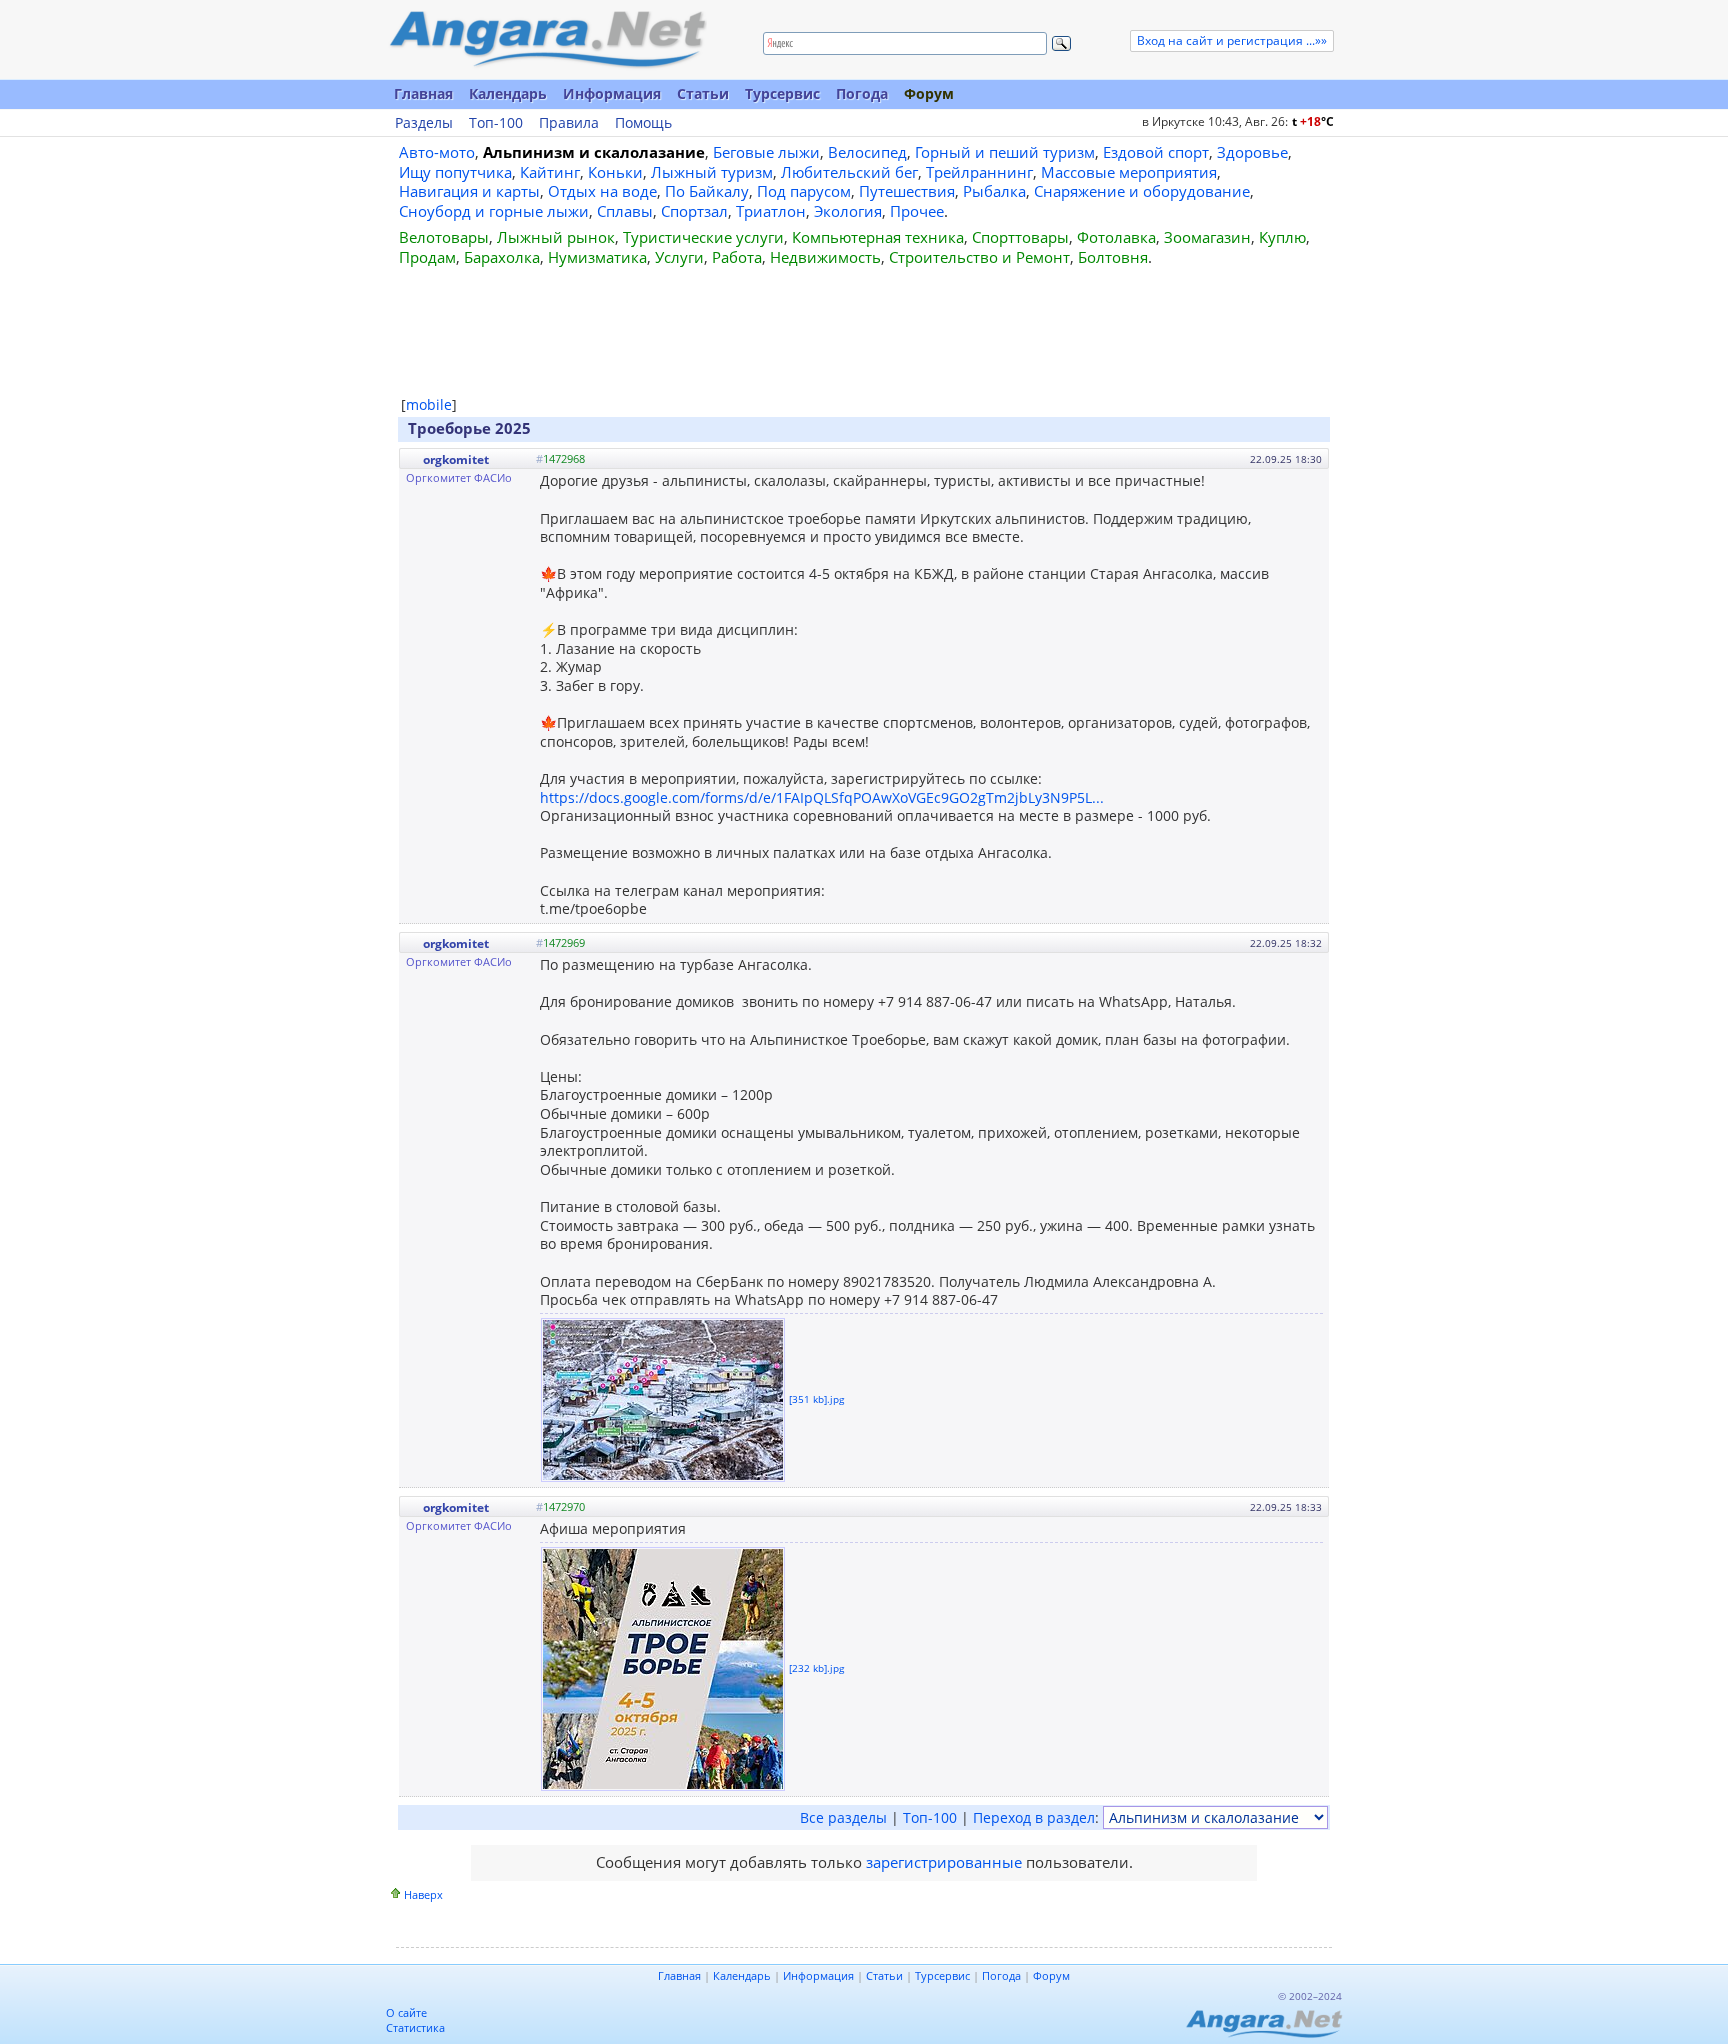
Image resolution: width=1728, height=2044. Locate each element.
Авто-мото (437, 152)
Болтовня (1113, 257)
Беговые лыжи (766, 152)
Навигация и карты (469, 191)
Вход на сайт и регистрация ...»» (1232, 40)
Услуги (679, 257)
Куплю (1282, 237)
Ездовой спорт (1156, 152)
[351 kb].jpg (816, 1398)
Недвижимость (825, 257)
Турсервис (782, 93)
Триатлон (771, 211)
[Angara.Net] (547, 39)
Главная (423, 93)
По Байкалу (707, 191)
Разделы (424, 123)
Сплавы (625, 211)
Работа (737, 257)
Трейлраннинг (979, 172)
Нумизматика (597, 257)
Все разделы (843, 1817)
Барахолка (502, 257)
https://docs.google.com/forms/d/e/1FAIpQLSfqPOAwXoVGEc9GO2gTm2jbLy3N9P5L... (822, 797)
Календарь (508, 93)
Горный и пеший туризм (1005, 152)
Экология (848, 211)
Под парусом (804, 191)
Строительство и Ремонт (979, 257)
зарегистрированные (944, 1862)
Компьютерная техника (878, 237)
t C (1313, 121)
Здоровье (1252, 152)
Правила (569, 123)
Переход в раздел (1034, 1817)
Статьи (703, 93)
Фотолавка (1116, 237)
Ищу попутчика (455, 172)
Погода (862, 93)
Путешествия (907, 191)
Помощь (643, 123)
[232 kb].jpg (816, 1667)
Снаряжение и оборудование (1142, 191)
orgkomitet (456, 459)
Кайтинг (550, 172)
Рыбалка (994, 191)
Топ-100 (496, 123)
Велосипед (867, 152)
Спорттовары (1020, 237)
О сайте (406, 2012)
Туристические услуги (703, 237)
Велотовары (444, 237)
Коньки (615, 172)
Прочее (917, 211)
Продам (427, 257)
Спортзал (694, 211)
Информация (612, 93)
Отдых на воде (602, 191)
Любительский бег (849, 172)
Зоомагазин (1207, 237)
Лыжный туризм (712, 172)
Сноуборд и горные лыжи (494, 211)
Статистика (415, 2027)
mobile (429, 404)
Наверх (423, 1894)
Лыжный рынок (556, 237)
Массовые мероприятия (1129, 172)
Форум (929, 93)
